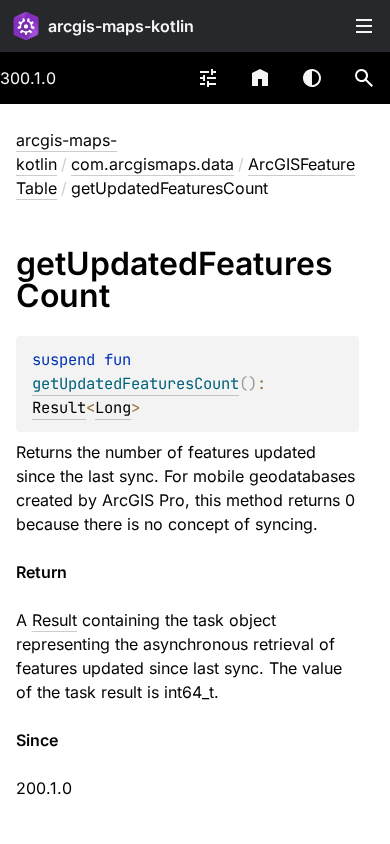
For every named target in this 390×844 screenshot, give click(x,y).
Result (59, 407)
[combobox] (208, 78)
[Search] (364, 78)
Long (113, 407)
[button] (364, 78)
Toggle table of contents (364, 26)
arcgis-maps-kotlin (121, 26)
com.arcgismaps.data (152, 164)
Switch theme (312, 78)
